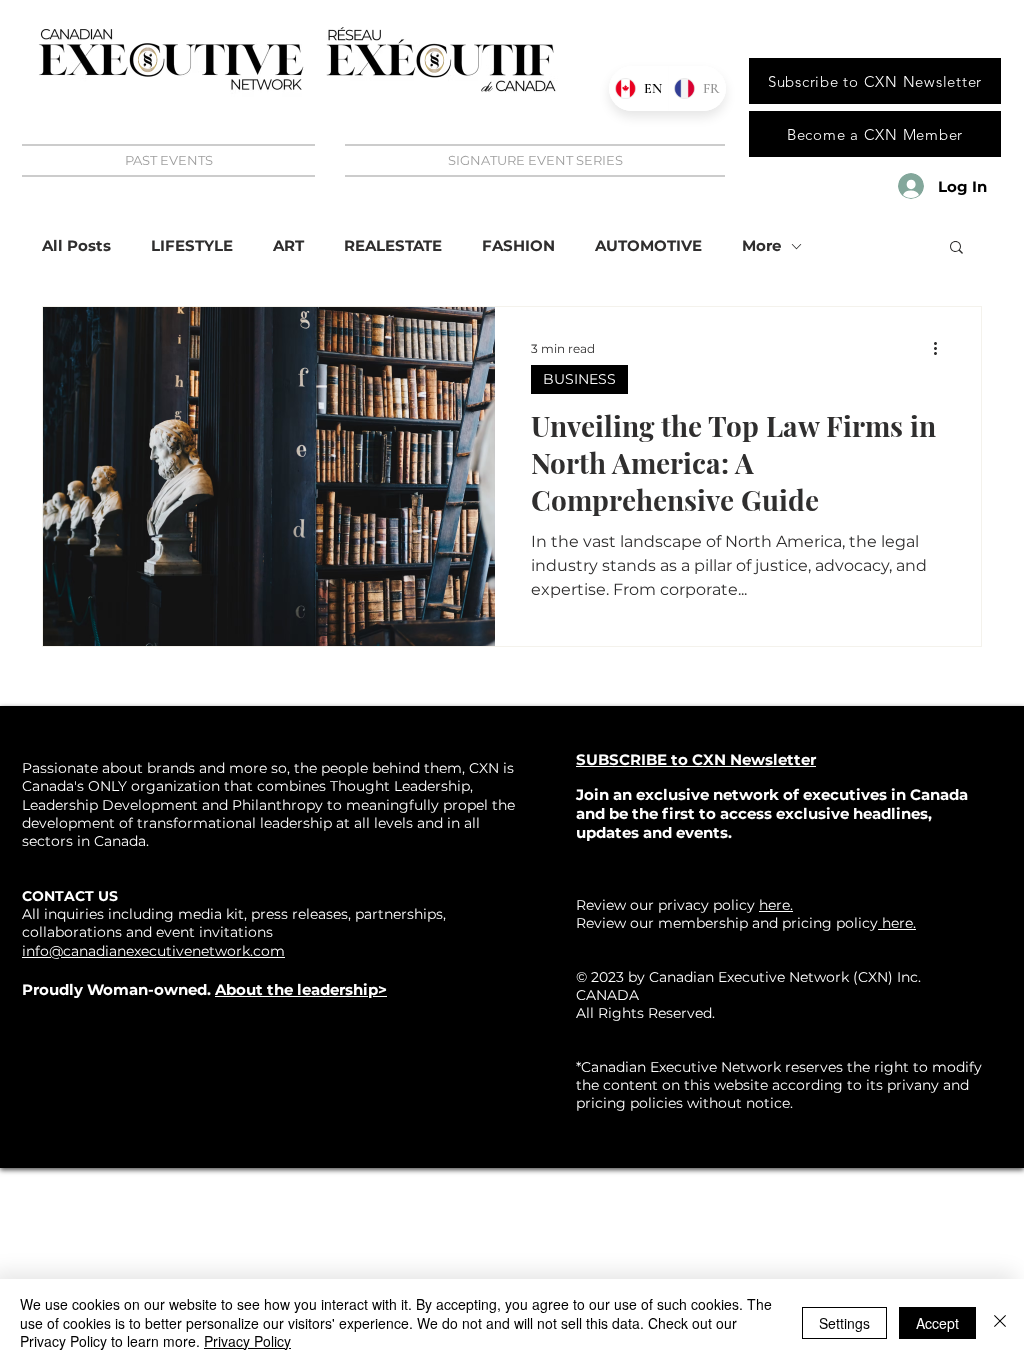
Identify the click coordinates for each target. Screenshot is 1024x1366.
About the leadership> (301, 989)
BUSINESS (579, 379)
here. (776, 905)
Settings (844, 1323)
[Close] (1000, 1322)
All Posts (76, 246)
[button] (956, 248)
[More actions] (942, 348)
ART (288, 246)
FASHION (518, 246)
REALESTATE (393, 246)
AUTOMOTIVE (648, 246)
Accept (937, 1323)
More (761, 246)
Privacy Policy (247, 1341)
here (895, 923)
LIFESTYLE (192, 246)
